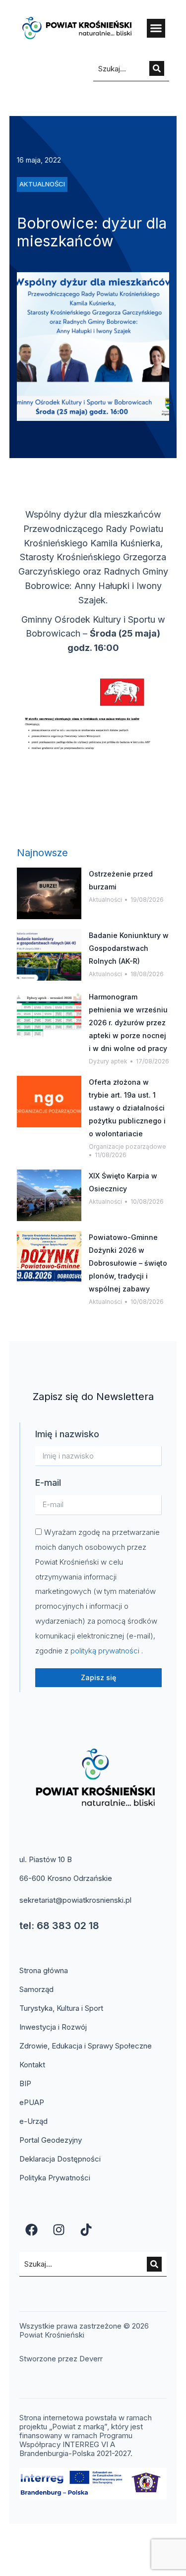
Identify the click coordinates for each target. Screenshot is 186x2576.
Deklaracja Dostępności (60, 2159)
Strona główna (44, 1970)
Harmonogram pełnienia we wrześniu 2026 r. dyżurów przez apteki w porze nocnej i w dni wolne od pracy (128, 1023)
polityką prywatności (106, 1651)
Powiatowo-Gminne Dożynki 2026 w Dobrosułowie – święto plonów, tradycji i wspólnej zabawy (128, 1263)
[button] (156, 28)
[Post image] (49, 893)
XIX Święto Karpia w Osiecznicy (123, 1182)
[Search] (157, 68)
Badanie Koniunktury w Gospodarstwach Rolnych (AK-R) (129, 948)
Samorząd (36, 1989)
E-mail (48, 1483)
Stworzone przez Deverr (61, 2359)
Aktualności (105, 900)
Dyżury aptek (108, 1061)
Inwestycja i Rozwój (53, 2027)
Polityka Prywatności (55, 2178)
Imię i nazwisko (67, 1434)
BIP (25, 2083)
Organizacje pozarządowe (127, 1146)
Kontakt (32, 2065)
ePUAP (32, 2102)
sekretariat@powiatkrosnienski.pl (75, 1900)
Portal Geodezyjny (51, 2140)
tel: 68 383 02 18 (59, 1926)
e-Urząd (33, 2121)
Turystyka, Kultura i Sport (61, 2008)
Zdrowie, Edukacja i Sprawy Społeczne (86, 2046)
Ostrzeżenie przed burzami (121, 880)
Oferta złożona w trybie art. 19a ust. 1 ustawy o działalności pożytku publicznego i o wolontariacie (127, 1108)
